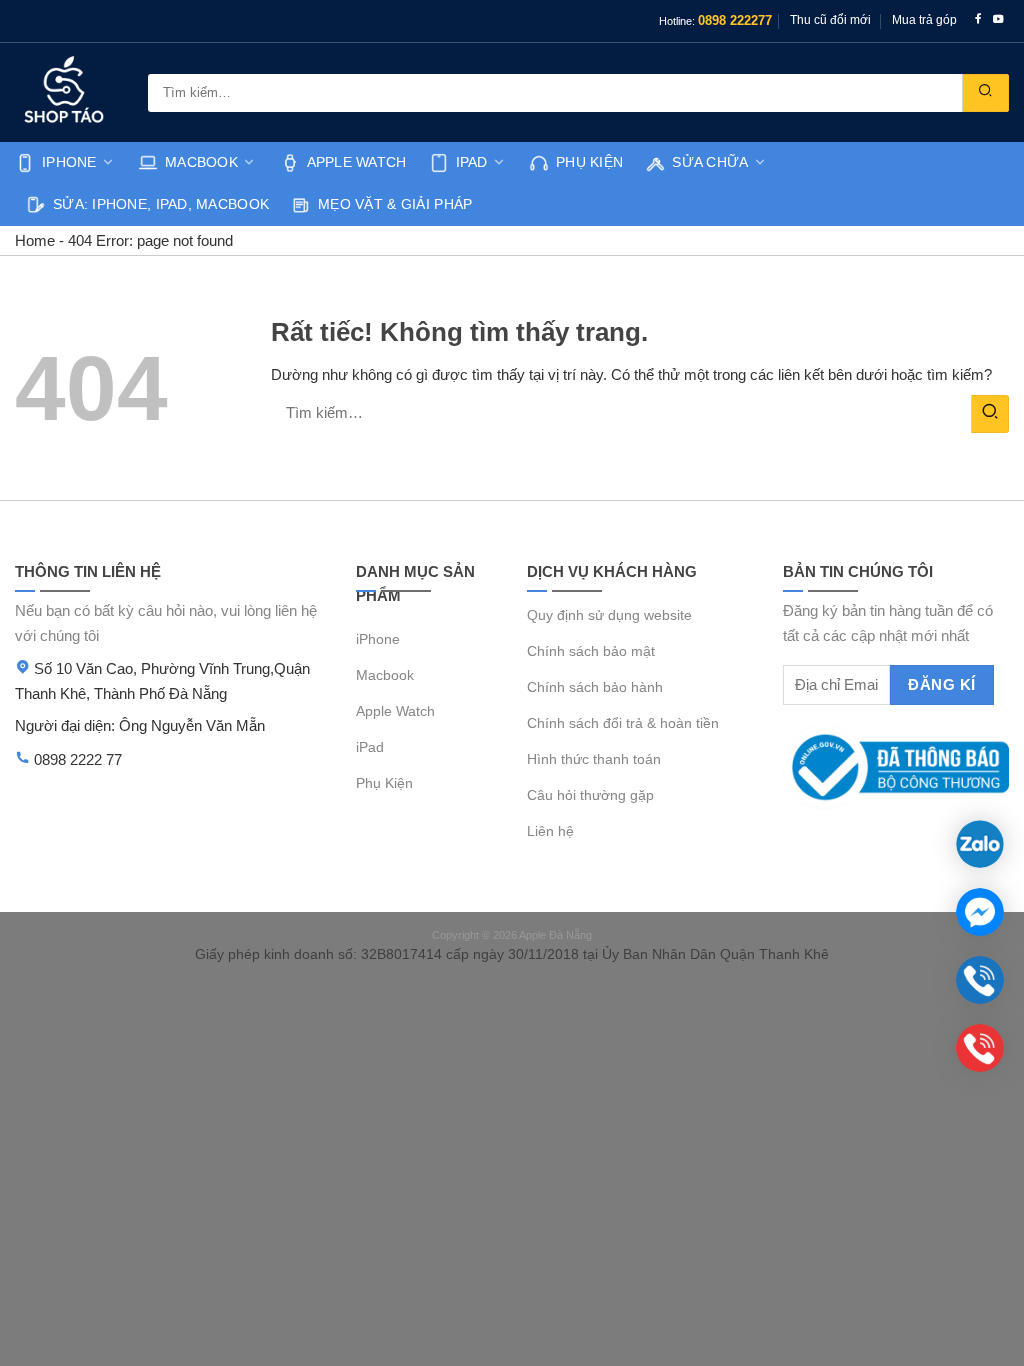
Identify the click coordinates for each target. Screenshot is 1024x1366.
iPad (472, 162)
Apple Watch (357, 162)
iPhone (69, 162)
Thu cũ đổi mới (830, 20)
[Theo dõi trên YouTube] (998, 21)
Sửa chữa (710, 162)
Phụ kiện (589, 162)
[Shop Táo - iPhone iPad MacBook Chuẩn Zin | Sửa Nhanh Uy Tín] (66, 92)
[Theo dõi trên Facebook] (978, 21)
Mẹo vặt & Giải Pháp (395, 204)
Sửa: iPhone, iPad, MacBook (161, 204)
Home (35, 240)
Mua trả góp (924, 20)
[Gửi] (985, 93)
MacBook (201, 162)
